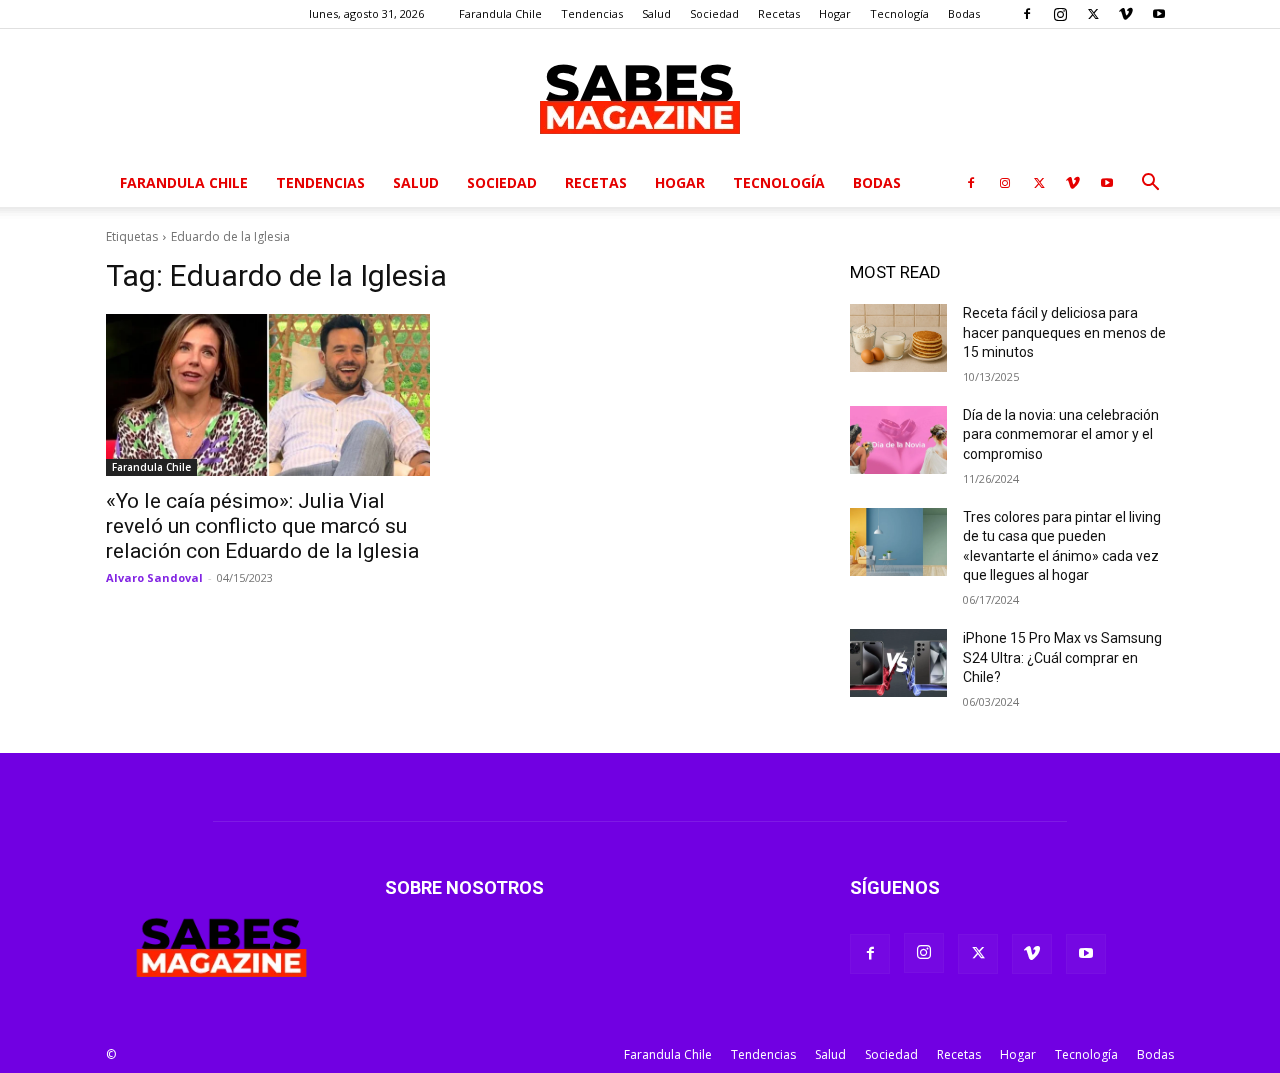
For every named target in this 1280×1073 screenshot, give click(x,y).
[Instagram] (1060, 14)
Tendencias (592, 13)
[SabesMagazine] (640, 95)
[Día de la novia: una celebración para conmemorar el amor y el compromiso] (898, 440)
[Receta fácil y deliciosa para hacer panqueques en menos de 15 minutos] (898, 338)
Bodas (964, 13)
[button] (1150, 184)
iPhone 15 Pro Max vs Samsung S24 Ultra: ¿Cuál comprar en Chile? (1062, 657)
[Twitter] (1093, 14)
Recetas (779, 13)
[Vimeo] (1126, 14)
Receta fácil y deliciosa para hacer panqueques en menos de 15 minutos (1064, 332)
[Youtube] (1159, 14)
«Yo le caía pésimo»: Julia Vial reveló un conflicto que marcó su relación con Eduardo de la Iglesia (262, 526)
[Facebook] (1027, 14)
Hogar (835, 13)
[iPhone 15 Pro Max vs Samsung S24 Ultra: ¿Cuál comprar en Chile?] (898, 663)
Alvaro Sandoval (154, 577)
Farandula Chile (500, 13)
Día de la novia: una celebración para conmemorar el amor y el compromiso (1061, 434)
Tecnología (899, 13)
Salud (656, 13)
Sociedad (714, 13)
